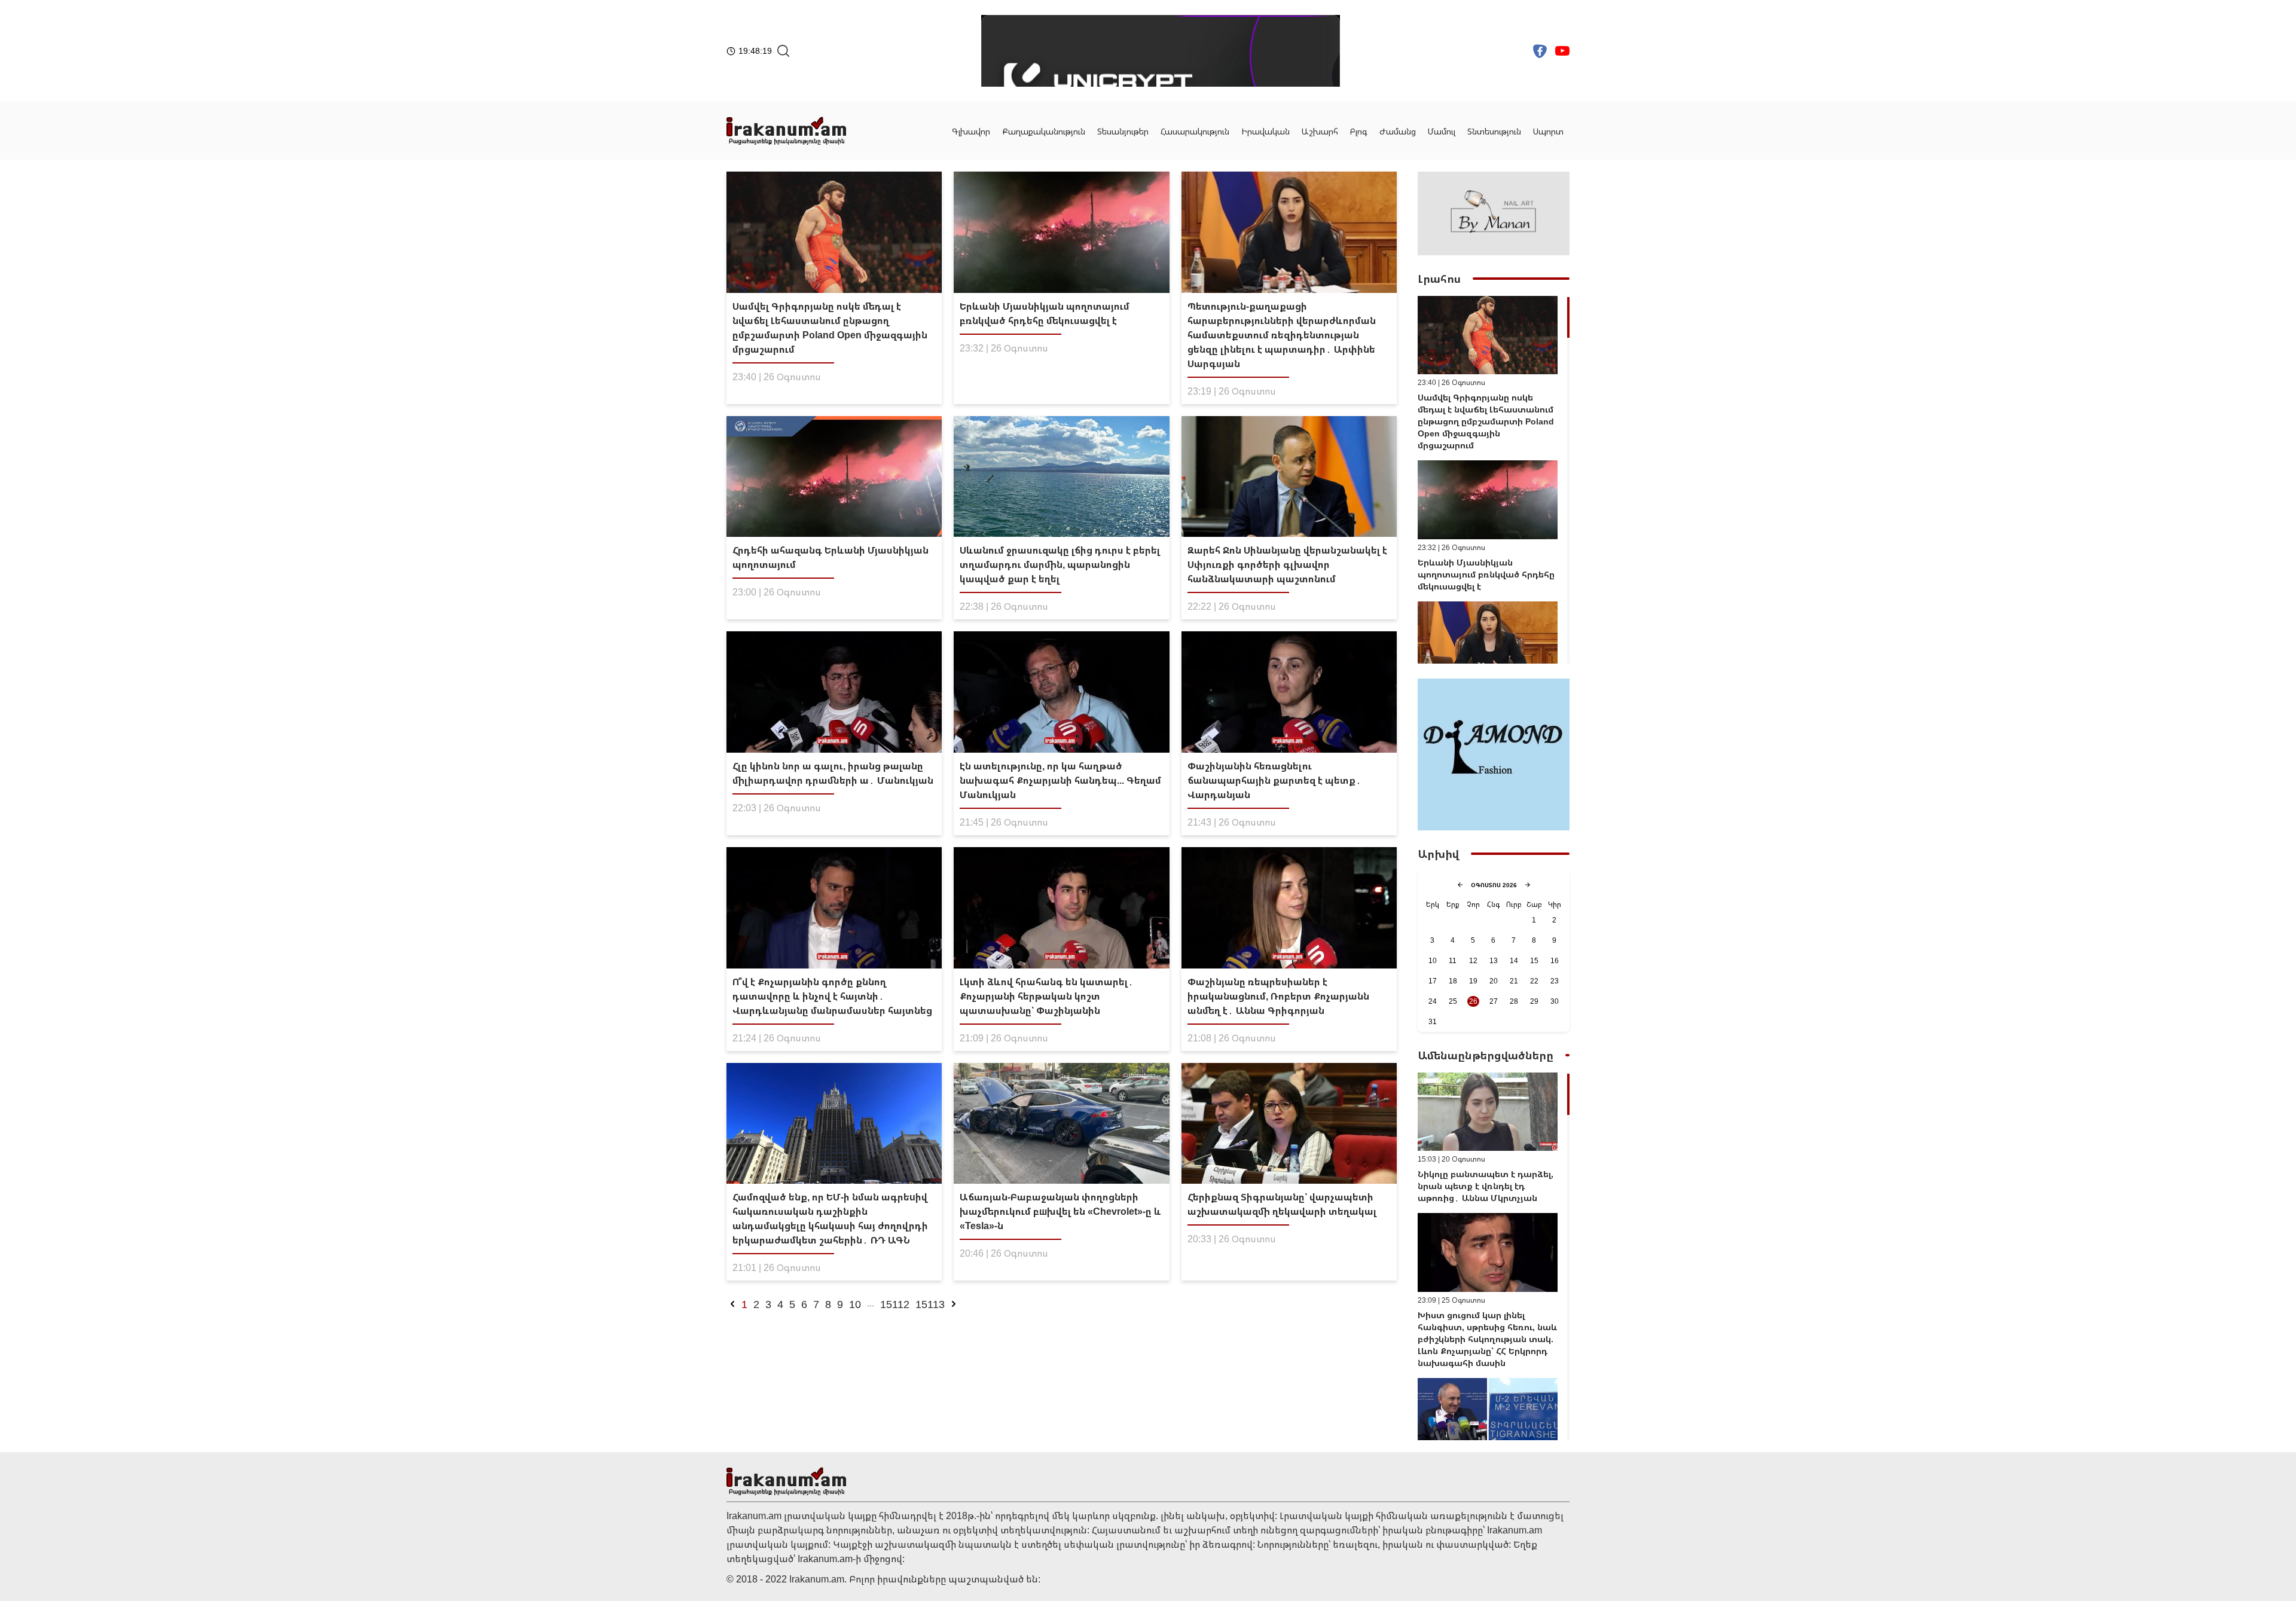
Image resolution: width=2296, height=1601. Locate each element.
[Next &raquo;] (954, 1304)
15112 (895, 1304)
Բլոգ (1359, 131)
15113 (930, 1304)
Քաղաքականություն (1044, 131)
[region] (1494, 480)
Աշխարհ (1320, 131)
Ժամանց (1398, 131)
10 (855, 1304)
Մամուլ (1442, 131)
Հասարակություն (1195, 131)
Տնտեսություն (1494, 131)
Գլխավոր (971, 131)
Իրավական (1265, 131)
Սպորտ (1548, 131)
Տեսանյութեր (1123, 131)
